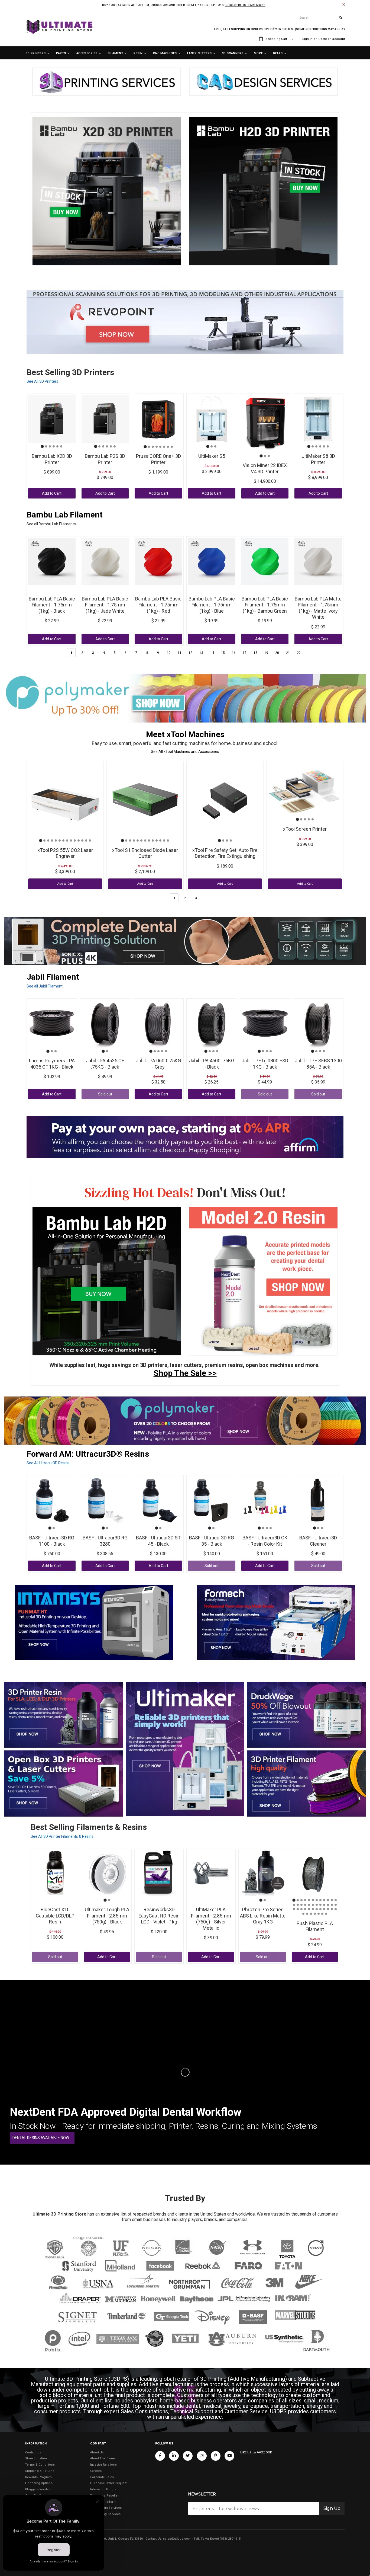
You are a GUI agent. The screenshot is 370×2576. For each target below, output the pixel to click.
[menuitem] (38, 53)
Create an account (331, 39)
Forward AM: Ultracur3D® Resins (88, 1454)
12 (190, 653)
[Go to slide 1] (42, 447)
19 (266, 653)
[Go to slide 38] (307, 1914)
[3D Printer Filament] (306, 1784)
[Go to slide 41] (319, 1914)
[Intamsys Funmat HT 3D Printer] (94, 1622)
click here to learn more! (245, 5)
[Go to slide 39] (311, 1914)
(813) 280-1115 (230, 2539)
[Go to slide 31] (317, 1909)
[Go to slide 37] (303, 1914)
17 (245, 653)
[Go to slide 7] (168, 447)
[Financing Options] (185, 1137)
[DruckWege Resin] (306, 1715)
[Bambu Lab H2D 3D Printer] (107, 1281)
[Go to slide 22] (328, 1905)
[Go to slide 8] (172, 447)
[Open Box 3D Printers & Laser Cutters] (64, 1784)
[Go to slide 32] (320, 1909)
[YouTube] (229, 2456)
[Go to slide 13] (86, 840)
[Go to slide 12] (82, 840)
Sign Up (332, 2508)
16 (234, 653)
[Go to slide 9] (71, 840)
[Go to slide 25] (294, 1909)
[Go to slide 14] (90, 840)
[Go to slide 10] (75, 840)
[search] (320, 18)
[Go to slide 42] (322, 1914)
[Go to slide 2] (46, 446)
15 (223, 653)
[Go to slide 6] (61, 446)
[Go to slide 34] (328, 1909)
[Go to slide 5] (57, 446)
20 (277, 653)
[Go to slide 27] (301, 1909)
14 (212, 653)
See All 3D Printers (42, 381)
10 (169, 653)
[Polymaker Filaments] (185, 1421)
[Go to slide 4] (54, 446)
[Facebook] (160, 2456)
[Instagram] (202, 2456)
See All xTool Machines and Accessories (185, 752)
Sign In (308, 39)
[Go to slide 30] (313, 1909)
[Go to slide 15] (301, 1905)
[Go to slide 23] (332, 1905)
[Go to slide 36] (336, 1909)
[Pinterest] (216, 2456)
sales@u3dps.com (177, 2539)
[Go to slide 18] (313, 1905)
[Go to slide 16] (305, 1905)
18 (255, 653)
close (344, 4)
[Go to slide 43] (326, 1914)
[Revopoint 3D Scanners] (185, 322)
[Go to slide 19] (317, 1905)
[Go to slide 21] (324, 1905)
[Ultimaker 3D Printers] (185, 1749)
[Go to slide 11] (79, 840)
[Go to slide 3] (50, 446)
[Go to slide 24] (336, 1905)
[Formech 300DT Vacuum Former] (276, 1622)
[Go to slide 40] (315, 1914)
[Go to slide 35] (332, 1909)
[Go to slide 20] (320, 1905)
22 (299, 653)
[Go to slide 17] (309, 1905)
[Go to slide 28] (305, 1909)
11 (180, 653)
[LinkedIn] (174, 2456)
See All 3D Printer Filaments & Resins (62, 1836)
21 (288, 653)
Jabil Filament (53, 977)
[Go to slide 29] (309, 1909)
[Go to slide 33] (324, 1909)
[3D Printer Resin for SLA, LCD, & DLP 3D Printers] (64, 1715)
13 (201, 653)
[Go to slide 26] (298, 1909)
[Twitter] (188, 2456)
